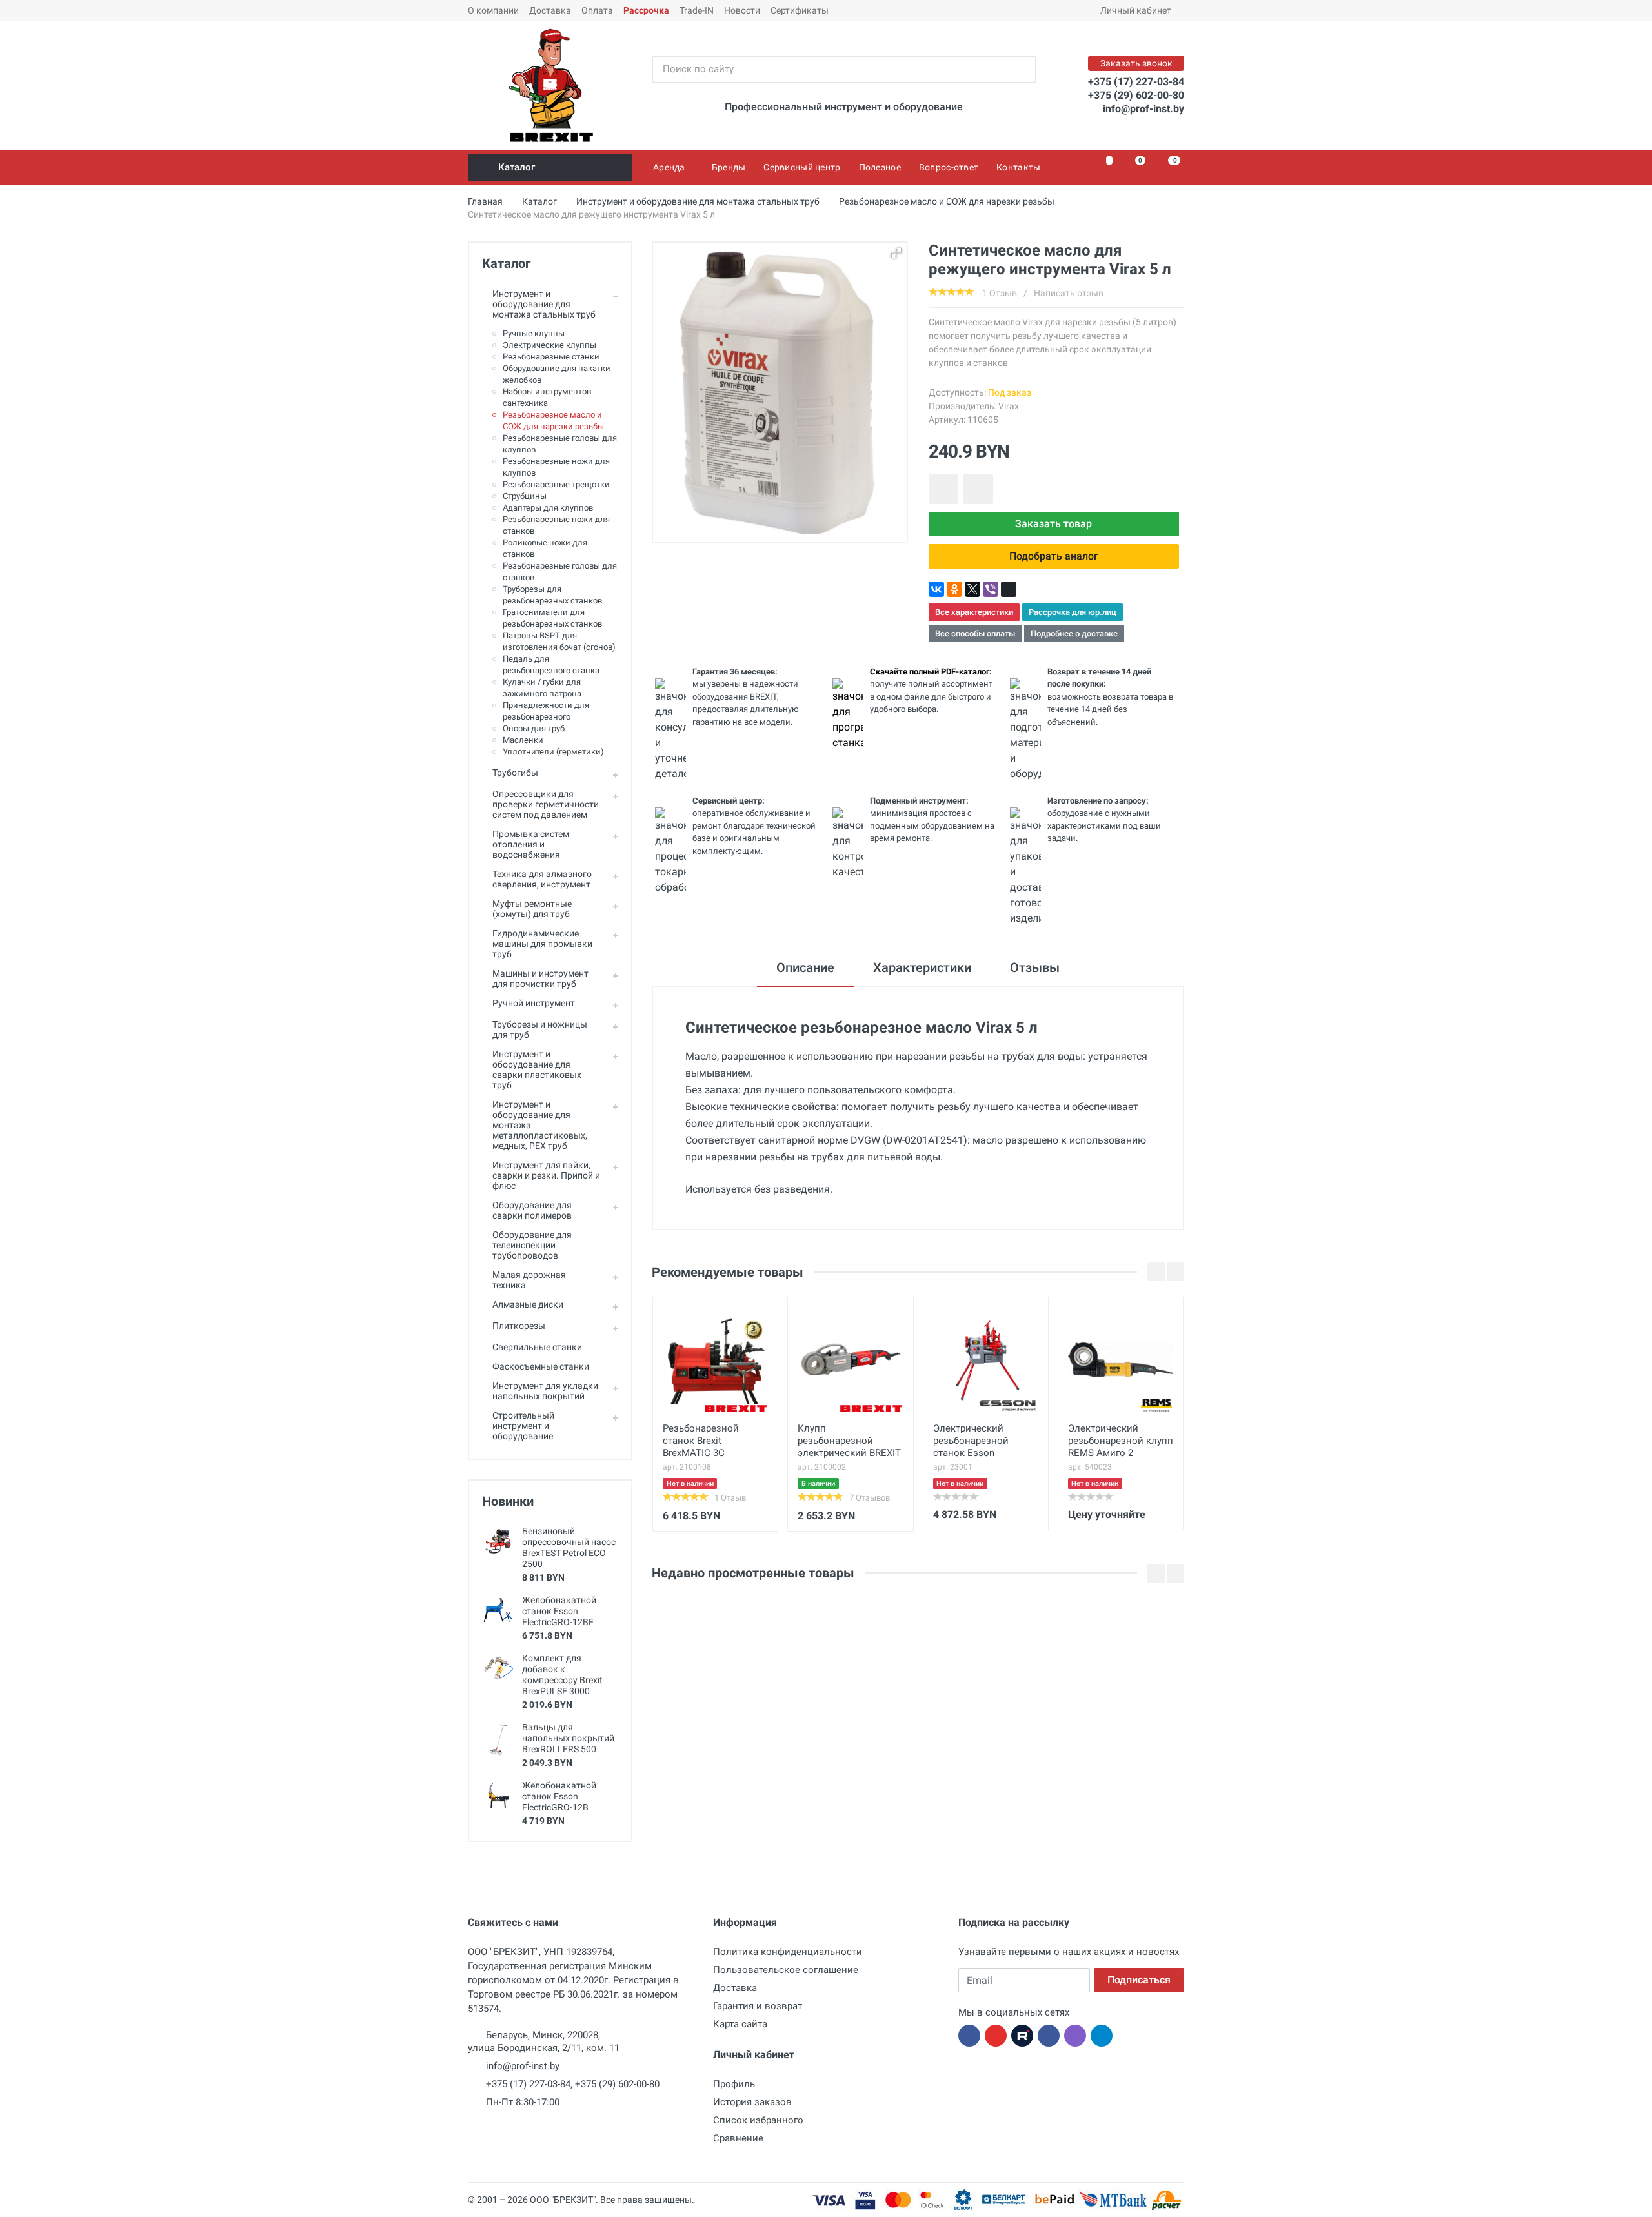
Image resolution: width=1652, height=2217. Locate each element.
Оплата (597, 10)
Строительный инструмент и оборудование (523, 1426)
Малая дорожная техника (529, 1280)
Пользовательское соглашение (786, 1970)
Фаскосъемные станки (541, 1366)
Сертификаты (800, 10)
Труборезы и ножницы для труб (540, 1029)
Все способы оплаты (975, 633)
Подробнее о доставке (1074, 633)
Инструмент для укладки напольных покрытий (545, 1391)
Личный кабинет (1136, 10)
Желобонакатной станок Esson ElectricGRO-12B (559, 1796)
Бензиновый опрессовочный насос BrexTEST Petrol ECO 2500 (569, 1547)
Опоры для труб (534, 728)
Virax (1009, 406)
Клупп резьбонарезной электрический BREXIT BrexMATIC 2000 (849, 1442)
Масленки (523, 740)
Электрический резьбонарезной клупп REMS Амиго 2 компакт (1121, 1442)
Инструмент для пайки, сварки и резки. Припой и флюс (546, 1175)
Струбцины (525, 496)
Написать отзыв (1069, 293)
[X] (972, 589)
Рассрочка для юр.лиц (1073, 612)
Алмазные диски (528, 1304)
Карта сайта (740, 2024)
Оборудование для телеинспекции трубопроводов (532, 1245)
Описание (805, 967)
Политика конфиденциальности (788, 1952)
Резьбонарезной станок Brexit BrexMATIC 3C (701, 1441)
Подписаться (1139, 1980)
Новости (742, 10)
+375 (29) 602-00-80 (1136, 95)
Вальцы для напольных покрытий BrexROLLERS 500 (568, 1738)
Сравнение (738, 2138)
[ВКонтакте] (936, 589)
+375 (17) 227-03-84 (1136, 82)
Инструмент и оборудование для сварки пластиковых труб (537, 1069)
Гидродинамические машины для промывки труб (542, 944)
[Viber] (991, 589)
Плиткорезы (519, 1326)
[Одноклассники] (954, 589)
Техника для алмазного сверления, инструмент (542, 879)
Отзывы (1035, 967)
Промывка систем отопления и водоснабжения (531, 844)
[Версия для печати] (1009, 589)
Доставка (550, 10)
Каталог (517, 167)
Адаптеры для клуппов (548, 508)
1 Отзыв (1000, 293)
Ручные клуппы (534, 333)
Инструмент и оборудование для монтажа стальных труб (544, 304)
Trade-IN (697, 10)
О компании (493, 10)
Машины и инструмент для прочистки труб (540, 978)
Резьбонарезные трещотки (556, 484)
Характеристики (922, 967)
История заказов (752, 2102)
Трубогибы (515, 773)
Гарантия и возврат (758, 2006)
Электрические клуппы (549, 345)
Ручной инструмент (534, 1003)
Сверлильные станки (537, 1347)
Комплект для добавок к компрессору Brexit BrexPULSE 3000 (562, 1675)
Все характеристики (974, 612)
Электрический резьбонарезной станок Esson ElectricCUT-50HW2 (975, 1442)
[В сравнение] (978, 489)
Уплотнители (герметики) (553, 752)
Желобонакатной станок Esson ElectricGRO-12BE (559, 1611)
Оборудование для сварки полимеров (532, 1210)
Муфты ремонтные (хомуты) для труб (532, 909)
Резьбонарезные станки (551, 357)
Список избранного (758, 2120)
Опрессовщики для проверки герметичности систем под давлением (546, 804)
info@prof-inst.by (1143, 109)
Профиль (734, 2084)
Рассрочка (646, 10)
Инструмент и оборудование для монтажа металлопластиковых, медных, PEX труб (540, 1125)
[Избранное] (1102, 167)
